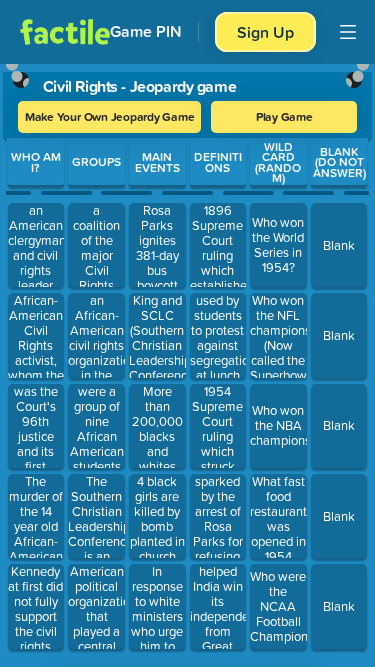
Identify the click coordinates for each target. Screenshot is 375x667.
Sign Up (265, 32)
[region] (187, 361)
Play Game (284, 116)
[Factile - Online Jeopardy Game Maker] (65, 32)
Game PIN (146, 31)
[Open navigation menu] (348, 32)
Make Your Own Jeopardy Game (110, 116)
